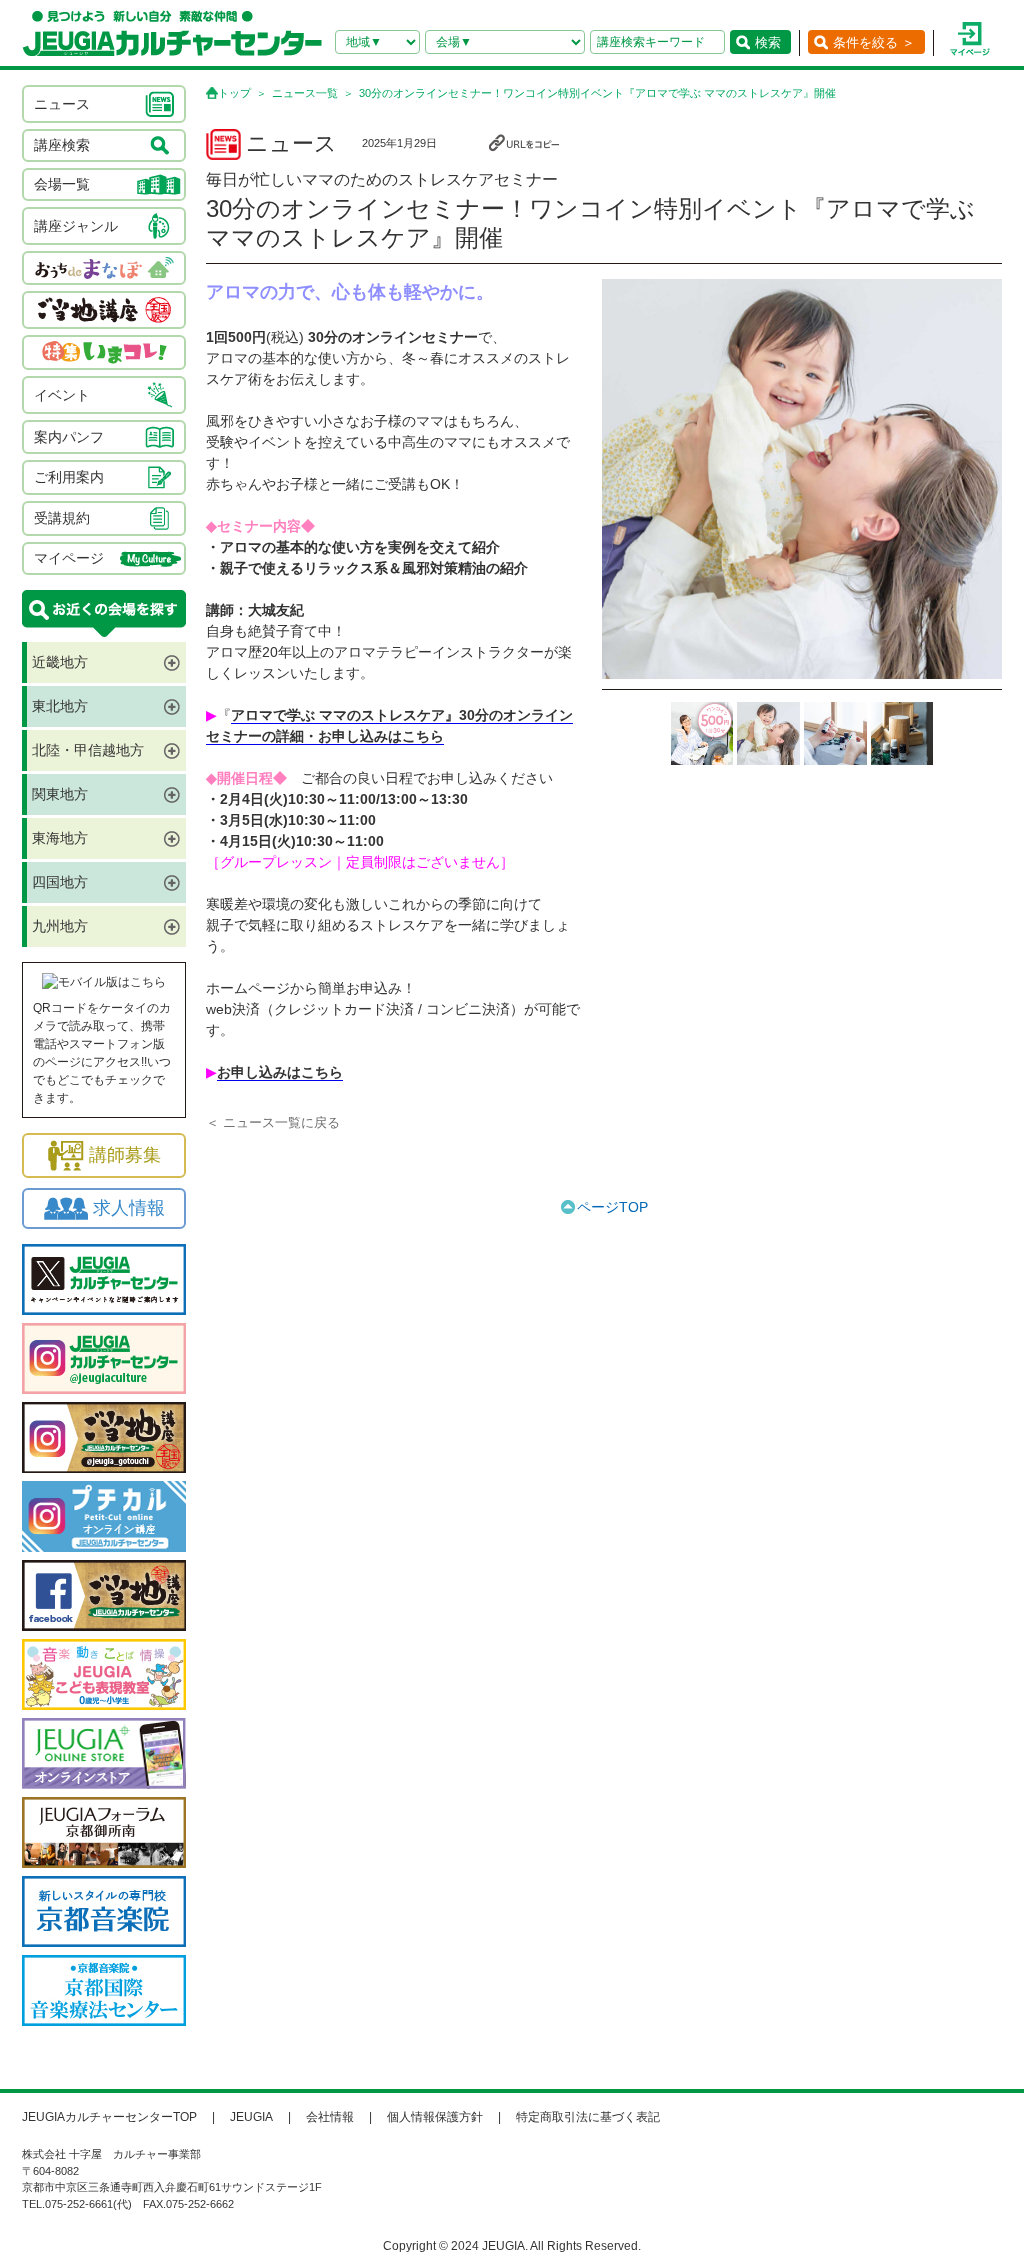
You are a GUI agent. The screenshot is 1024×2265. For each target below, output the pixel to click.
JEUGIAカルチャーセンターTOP (109, 2117)
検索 (768, 42)
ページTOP (612, 1207)
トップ (234, 93)
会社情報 (330, 2117)
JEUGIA (251, 2117)
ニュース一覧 (305, 93)
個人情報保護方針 (435, 2117)
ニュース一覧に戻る (281, 1122)
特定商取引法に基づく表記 (588, 2117)
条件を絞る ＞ (874, 42)
